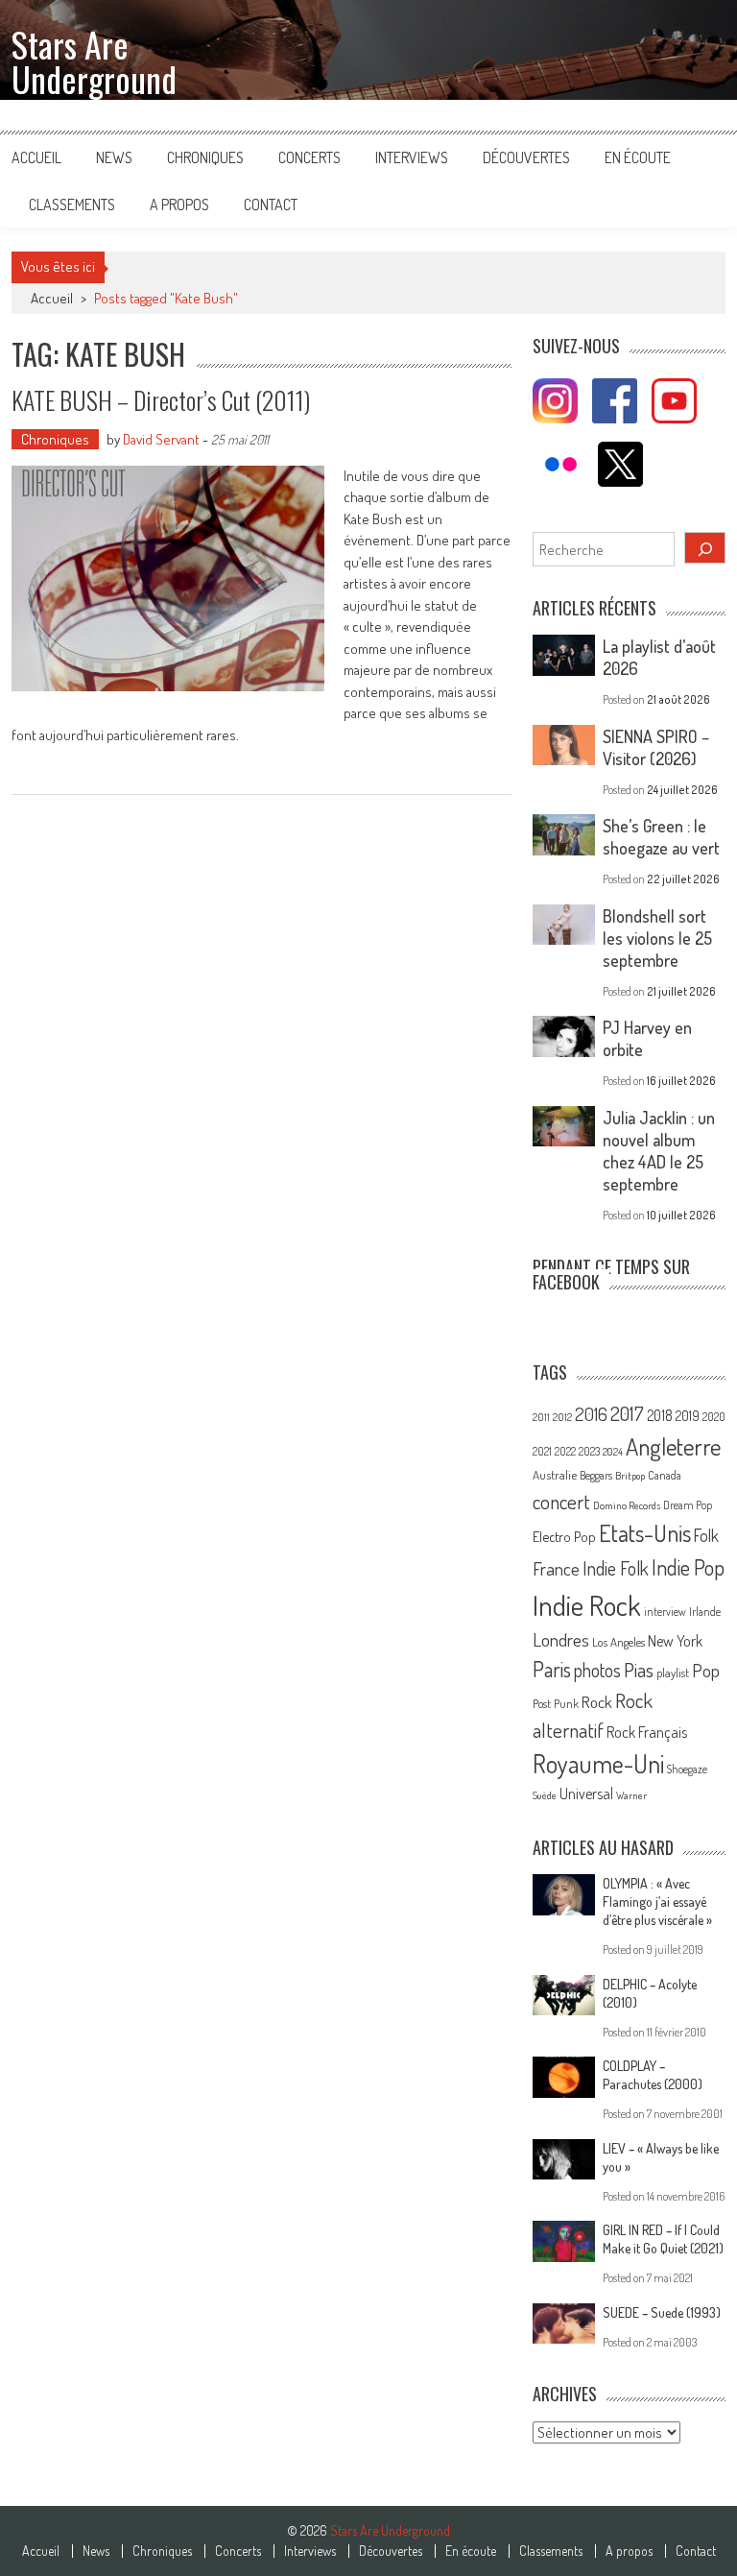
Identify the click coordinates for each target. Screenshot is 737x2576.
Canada (665, 1475)
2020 (714, 1416)
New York (675, 1641)
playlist (673, 1673)
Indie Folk (616, 1568)
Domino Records (627, 1505)
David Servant (161, 439)
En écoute (638, 157)
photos (597, 1670)
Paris (552, 1669)
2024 (613, 1452)
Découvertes (526, 157)
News (114, 157)
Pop (706, 1670)
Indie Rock (587, 1605)
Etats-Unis (645, 1533)
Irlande (705, 1612)
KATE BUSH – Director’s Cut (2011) (161, 400)
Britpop (630, 1476)
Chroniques (205, 157)
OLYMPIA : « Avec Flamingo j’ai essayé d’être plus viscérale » (657, 1902)
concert (561, 1501)
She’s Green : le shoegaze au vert (661, 837)
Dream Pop (688, 1505)
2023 (589, 1451)
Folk (706, 1535)
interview (665, 1612)
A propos (179, 205)
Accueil (36, 157)
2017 (627, 1413)
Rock (597, 1702)
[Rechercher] (705, 548)
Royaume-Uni (598, 1763)
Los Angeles (618, 1642)
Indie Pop (688, 1567)
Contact (271, 205)
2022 (565, 1451)
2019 (688, 1415)
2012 (562, 1417)
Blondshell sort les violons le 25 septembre (657, 938)
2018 (660, 1415)
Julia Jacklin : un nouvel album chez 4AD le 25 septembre (659, 1151)
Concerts (309, 157)
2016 (591, 1414)
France (556, 1568)
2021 (542, 1451)
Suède (545, 1795)
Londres (561, 1639)
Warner (631, 1795)
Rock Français (647, 1732)
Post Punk (556, 1703)
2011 (541, 1417)
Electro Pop (564, 1536)
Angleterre (673, 1446)
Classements (72, 205)
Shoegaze (687, 1769)
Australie (555, 1475)
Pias (639, 1669)
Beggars (596, 1475)
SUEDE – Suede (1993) (662, 2312)
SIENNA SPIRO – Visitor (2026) (656, 747)
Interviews (412, 157)
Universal (586, 1794)
